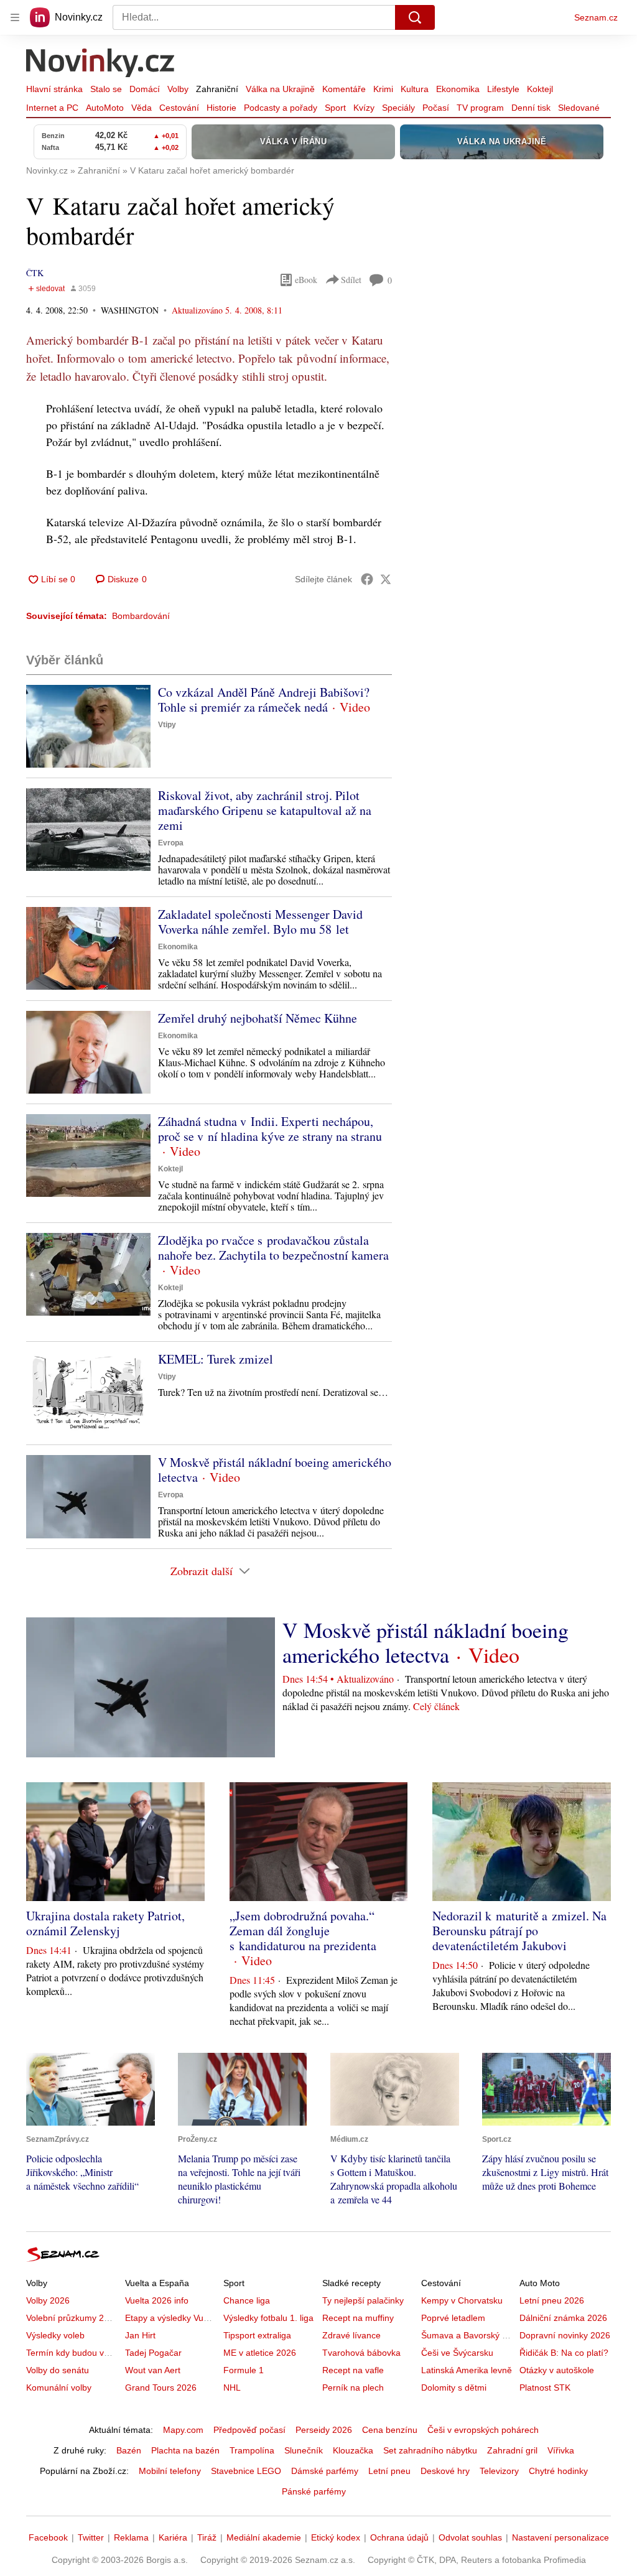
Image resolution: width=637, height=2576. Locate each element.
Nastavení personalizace (560, 2537)
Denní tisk (531, 108)
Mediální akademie (264, 2537)
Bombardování (141, 616)
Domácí (145, 89)
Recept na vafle (353, 2370)
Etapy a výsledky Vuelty (171, 2318)
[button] (88, 726)
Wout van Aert (153, 2370)
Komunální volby (59, 2388)
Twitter (91, 2537)
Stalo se (106, 89)
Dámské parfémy (325, 2471)
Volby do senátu (58, 2370)
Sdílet (351, 280)
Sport (335, 108)
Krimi (383, 89)
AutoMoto (105, 108)
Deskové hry (445, 2471)
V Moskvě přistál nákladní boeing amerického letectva (275, 1470)
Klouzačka (353, 2450)
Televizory (499, 2471)
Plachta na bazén (185, 2450)
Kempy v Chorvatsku (462, 2300)
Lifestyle (503, 89)
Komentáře (344, 89)
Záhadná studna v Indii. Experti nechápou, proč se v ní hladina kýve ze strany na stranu (270, 1129)
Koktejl (540, 89)
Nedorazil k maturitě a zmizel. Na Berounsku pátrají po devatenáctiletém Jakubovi (519, 1931)
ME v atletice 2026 (260, 2353)
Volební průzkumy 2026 (72, 2318)
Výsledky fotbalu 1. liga (268, 2318)
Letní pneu (389, 2471)
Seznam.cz (596, 17)
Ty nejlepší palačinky (363, 2300)
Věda (142, 108)
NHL (232, 2388)
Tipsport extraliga (257, 2335)
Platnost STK (545, 2388)
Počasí (436, 108)
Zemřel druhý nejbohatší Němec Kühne (258, 1018)
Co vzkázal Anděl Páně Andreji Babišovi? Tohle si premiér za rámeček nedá (264, 700)
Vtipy (167, 725)
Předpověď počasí (249, 2430)
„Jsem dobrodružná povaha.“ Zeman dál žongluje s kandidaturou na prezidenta (303, 1931)
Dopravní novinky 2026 (565, 2335)
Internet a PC (52, 108)
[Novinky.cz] (101, 64)
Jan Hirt (140, 2335)
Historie (221, 108)
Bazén (129, 2450)
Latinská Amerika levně (467, 2370)
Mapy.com (183, 2430)
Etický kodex (336, 2537)
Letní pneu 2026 (552, 2300)
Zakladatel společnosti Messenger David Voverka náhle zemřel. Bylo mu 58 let (260, 922)
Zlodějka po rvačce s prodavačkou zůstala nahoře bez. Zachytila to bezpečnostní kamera (273, 1248)
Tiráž (207, 2537)
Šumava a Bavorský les (467, 2335)
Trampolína (252, 2450)
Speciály (398, 108)
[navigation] (15, 17)
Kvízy (364, 108)
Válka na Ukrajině (280, 89)
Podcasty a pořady (281, 108)
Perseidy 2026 (324, 2430)
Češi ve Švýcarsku (457, 2353)
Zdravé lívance (351, 2335)
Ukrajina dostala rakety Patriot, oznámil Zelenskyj (105, 1923)
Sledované (579, 108)
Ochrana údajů (399, 2537)
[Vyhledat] (415, 17)
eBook (306, 280)
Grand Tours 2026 (161, 2388)
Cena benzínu (390, 2430)
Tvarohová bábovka (361, 2353)
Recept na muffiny (358, 2318)
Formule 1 (244, 2370)
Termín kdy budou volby (73, 2353)
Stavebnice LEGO (246, 2471)
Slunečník (304, 2450)
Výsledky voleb (55, 2335)
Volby (178, 89)
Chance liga (247, 2300)
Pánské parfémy (314, 2491)
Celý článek (436, 1706)
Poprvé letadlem (453, 2318)
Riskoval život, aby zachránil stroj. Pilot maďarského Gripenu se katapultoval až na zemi (265, 810)
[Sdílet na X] (386, 579)
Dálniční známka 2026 (563, 2318)
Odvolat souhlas (470, 2537)
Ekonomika (458, 89)
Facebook (48, 2537)
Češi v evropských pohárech (483, 2430)
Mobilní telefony (170, 2471)
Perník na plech (353, 2388)
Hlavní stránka (54, 89)
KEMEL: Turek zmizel (216, 1359)
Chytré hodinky (558, 2471)
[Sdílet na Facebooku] (367, 579)
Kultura (415, 89)
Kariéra (173, 2537)
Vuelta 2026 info (157, 2300)
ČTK (35, 273)
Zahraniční (217, 89)
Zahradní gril (512, 2450)
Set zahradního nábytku (430, 2450)
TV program (480, 108)
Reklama (131, 2537)
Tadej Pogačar (153, 2353)
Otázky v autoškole (557, 2370)
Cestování (179, 108)
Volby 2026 (48, 2300)
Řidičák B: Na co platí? (564, 2353)
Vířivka (561, 2450)
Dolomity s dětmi (454, 2388)
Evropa (171, 843)
